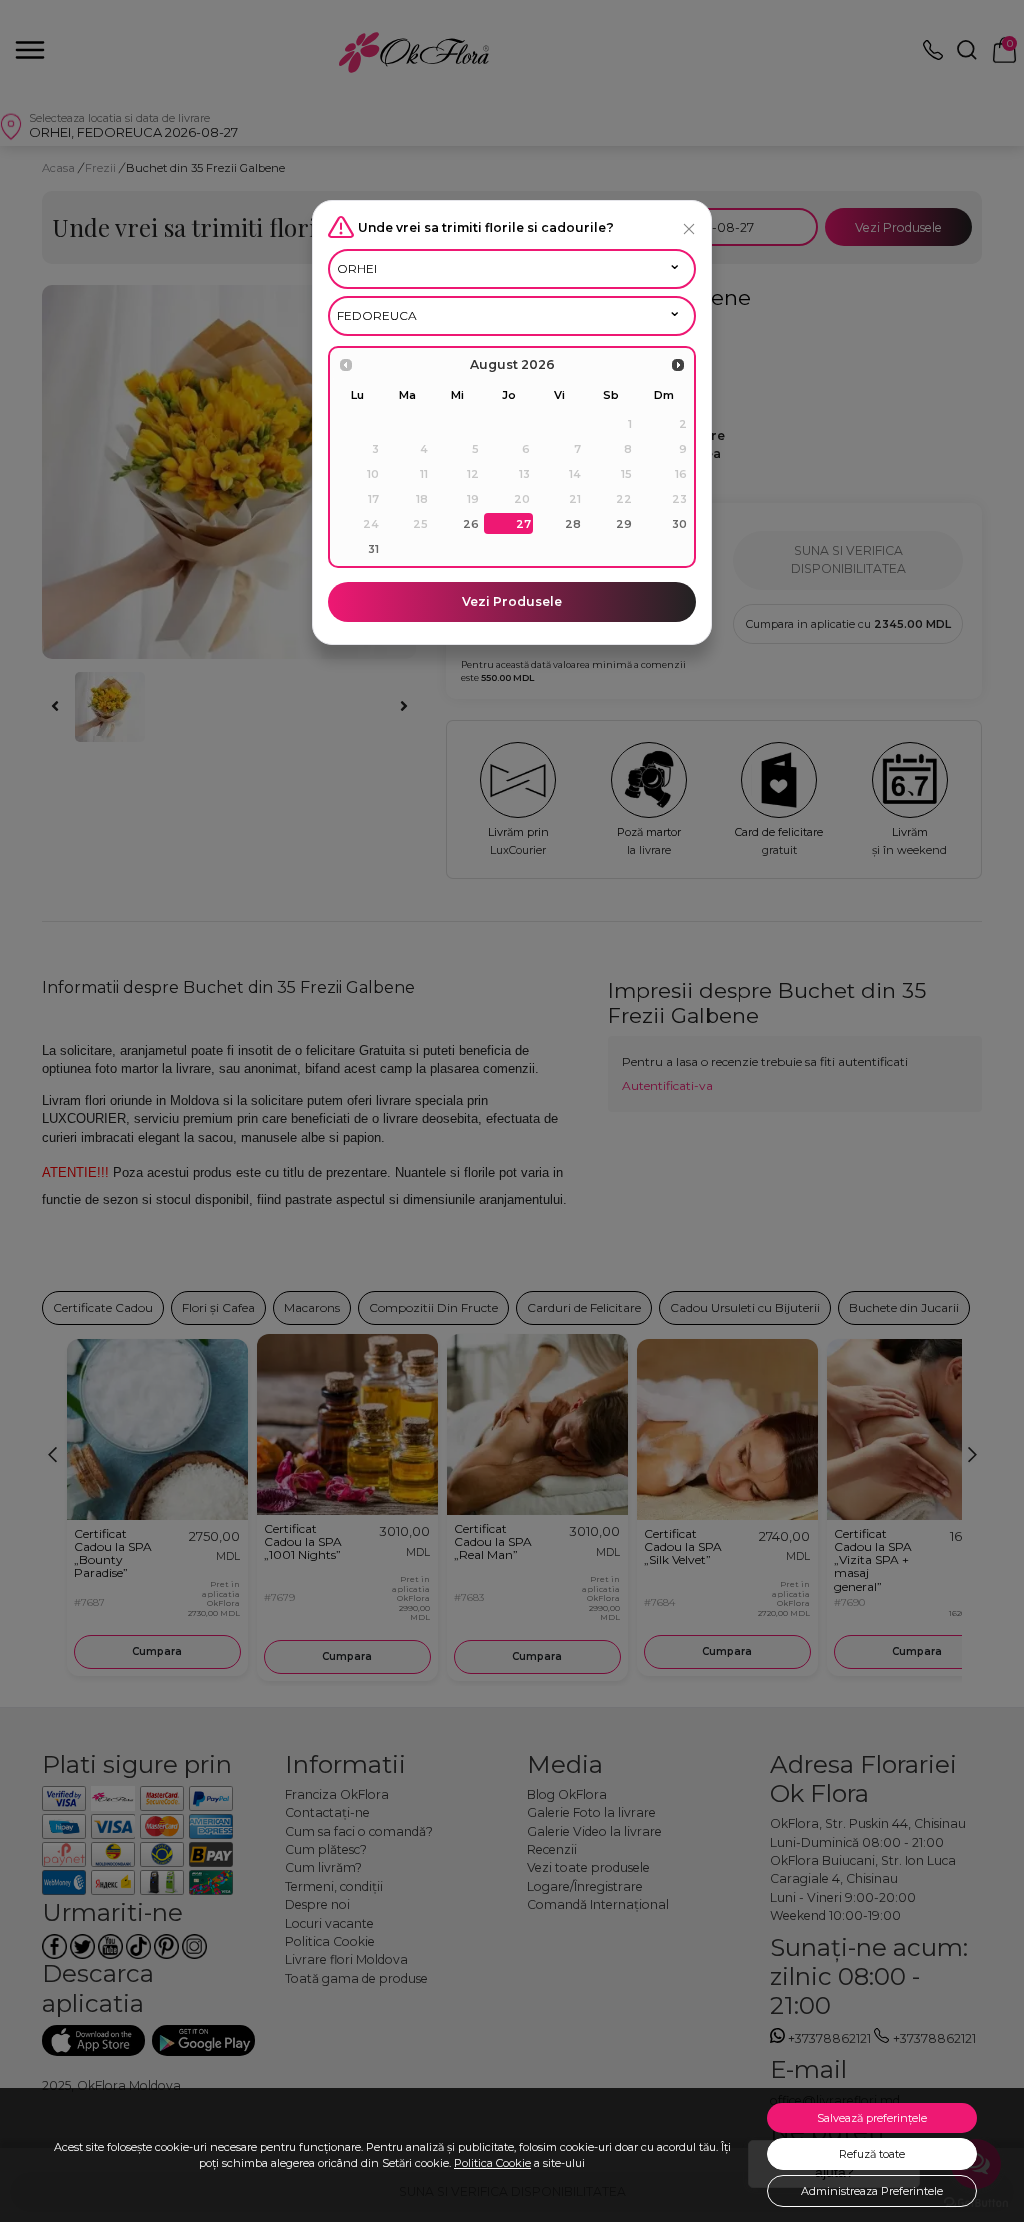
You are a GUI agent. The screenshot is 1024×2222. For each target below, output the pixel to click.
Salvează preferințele (872, 2118)
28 (573, 524)
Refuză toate (872, 2154)
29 (624, 524)
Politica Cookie (492, 2163)
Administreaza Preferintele (872, 2191)
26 (471, 524)
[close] (689, 228)
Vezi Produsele (512, 601)
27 (523, 524)
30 (679, 524)
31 (373, 549)
